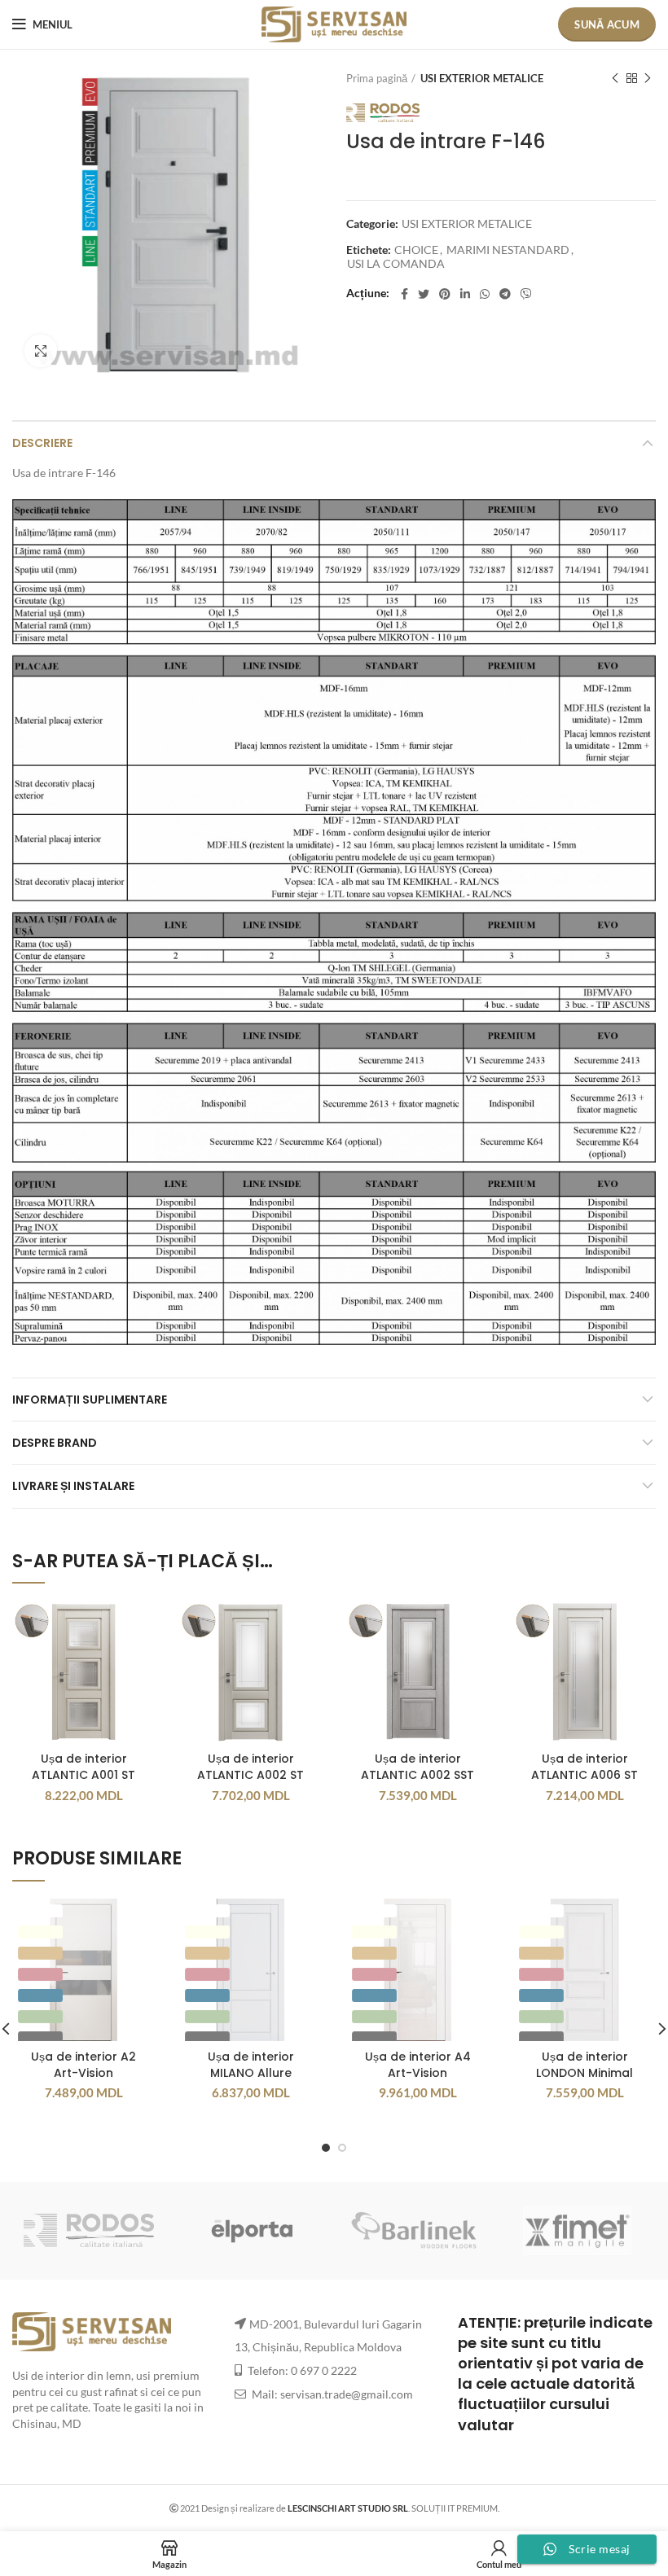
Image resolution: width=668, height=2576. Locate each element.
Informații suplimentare (90, 1400)
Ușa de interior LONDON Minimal (584, 2065)
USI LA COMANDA (396, 264)
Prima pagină (377, 78)
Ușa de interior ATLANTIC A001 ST (83, 1767)
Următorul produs (648, 78)
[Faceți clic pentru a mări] (41, 351)
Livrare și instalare (73, 1486)
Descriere (42, 443)
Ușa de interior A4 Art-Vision (418, 2065)
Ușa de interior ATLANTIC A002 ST (250, 1767)
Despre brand (55, 1443)
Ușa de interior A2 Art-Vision (83, 2065)
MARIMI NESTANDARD (508, 250)
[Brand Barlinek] (415, 2231)
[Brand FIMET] (578, 2231)
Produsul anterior (615, 78)
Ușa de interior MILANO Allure (251, 2065)
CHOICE (416, 250)
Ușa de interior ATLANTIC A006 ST (584, 1767)
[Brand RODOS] (89, 2230)
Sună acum (607, 24)
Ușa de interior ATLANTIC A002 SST (417, 1767)
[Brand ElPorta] (252, 2231)
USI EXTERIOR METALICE (482, 78)
